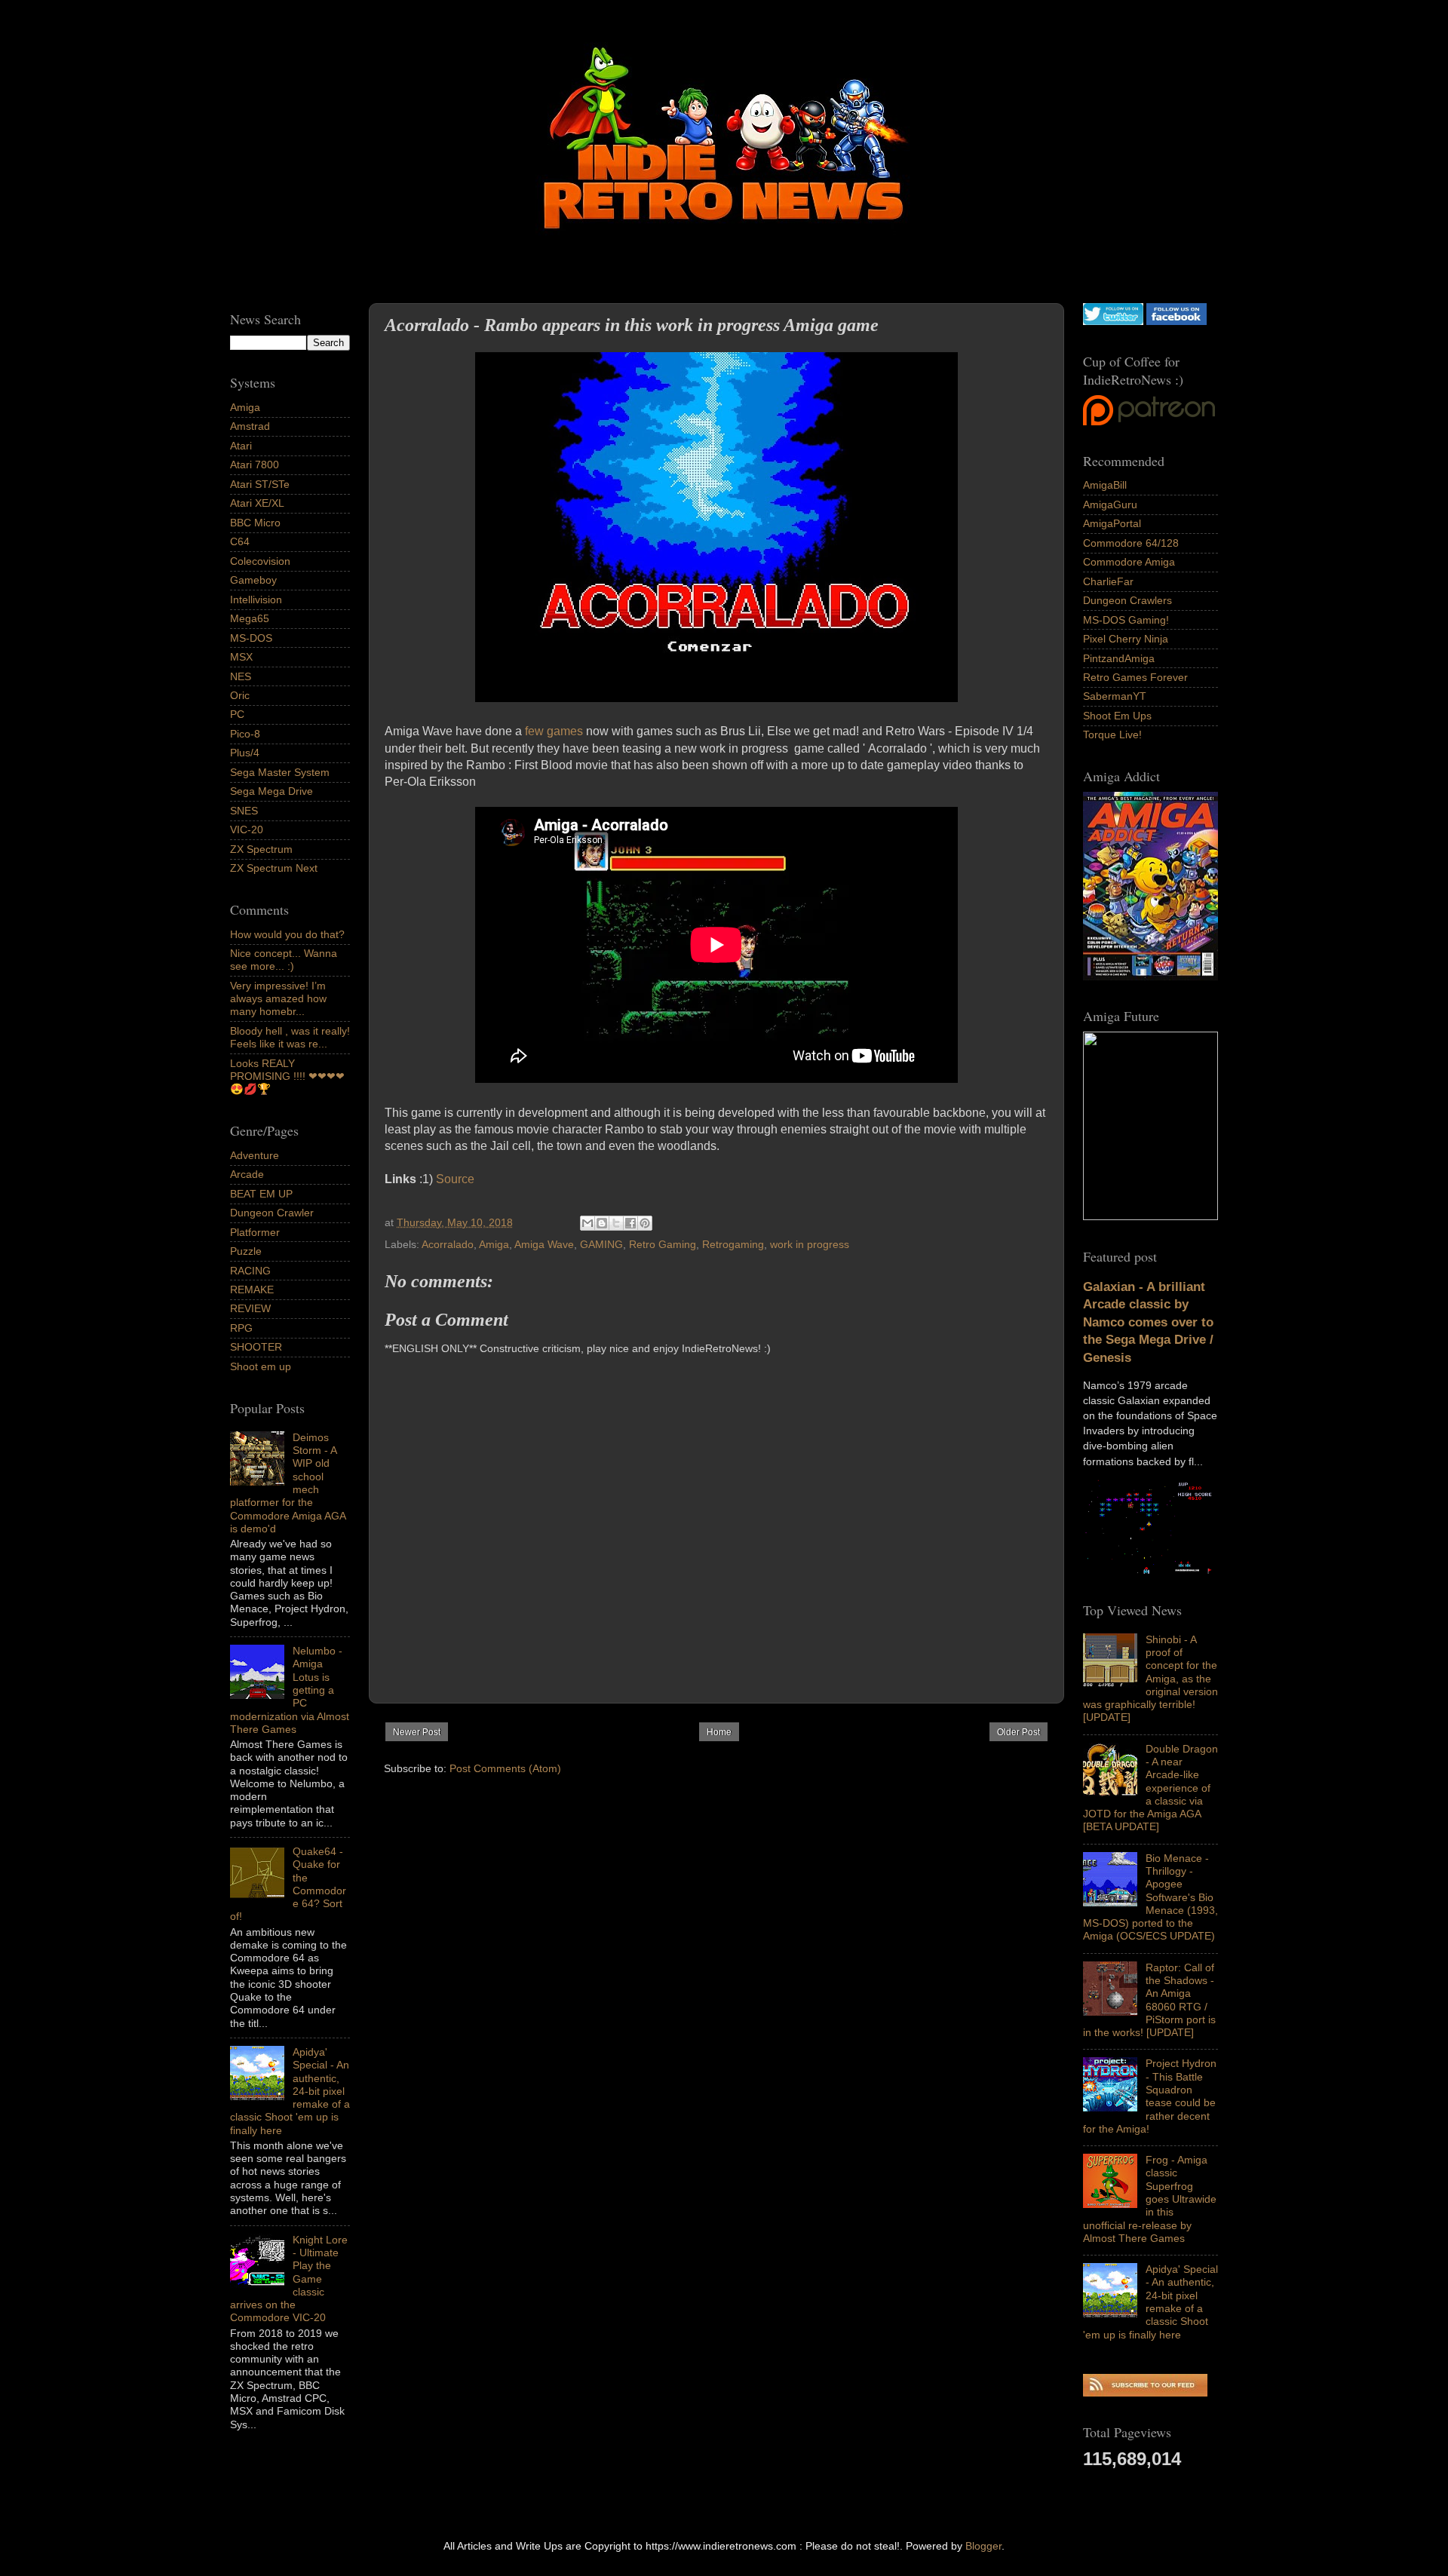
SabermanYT (1115, 696)
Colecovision (260, 561)
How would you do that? (287, 934)
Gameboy (253, 580)
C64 (240, 541)
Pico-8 (245, 734)
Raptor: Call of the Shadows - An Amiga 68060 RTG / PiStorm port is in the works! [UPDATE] (1149, 2000)
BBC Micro (255, 523)
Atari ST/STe (260, 484)
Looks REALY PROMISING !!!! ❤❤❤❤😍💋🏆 (287, 1076)
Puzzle (246, 1251)
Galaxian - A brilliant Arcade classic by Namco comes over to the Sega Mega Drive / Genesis (1148, 1322)
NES (241, 676)
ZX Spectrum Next (274, 868)
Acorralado (448, 1244)
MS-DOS (251, 638)
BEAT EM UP (261, 1194)
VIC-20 (247, 830)
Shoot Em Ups (1117, 716)
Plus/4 (245, 753)
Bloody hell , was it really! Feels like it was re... (290, 1037)
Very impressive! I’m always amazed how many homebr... (278, 999)
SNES (244, 811)
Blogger (983, 2546)
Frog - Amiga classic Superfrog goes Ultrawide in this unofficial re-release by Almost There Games (1150, 2199)
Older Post (1019, 1732)
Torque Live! (1112, 734)
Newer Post (417, 1732)
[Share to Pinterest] (645, 1223)
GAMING (601, 1244)
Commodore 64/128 (1131, 543)
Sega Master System (280, 772)
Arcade (247, 1174)
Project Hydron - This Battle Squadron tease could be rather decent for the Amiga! (1150, 2096)
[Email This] (587, 1223)
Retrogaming (733, 1244)
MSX (241, 657)
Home (719, 1732)
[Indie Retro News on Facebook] (1176, 321)
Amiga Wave (544, 1244)
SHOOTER (256, 1347)
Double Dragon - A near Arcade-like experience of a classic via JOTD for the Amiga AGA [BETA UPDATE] (1150, 1788)
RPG (241, 1328)
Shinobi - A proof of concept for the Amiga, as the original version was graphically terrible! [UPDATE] (1150, 1679)
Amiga (494, 1244)
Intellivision (256, 600)
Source (455, 1179)
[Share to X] (616, 1223)
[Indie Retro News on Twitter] (1113, 321)
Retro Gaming (663, 1244)
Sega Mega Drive (271, 791)
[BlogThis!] (602, 1223)
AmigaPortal (1112, 523)
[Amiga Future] (1150, 977)
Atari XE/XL (257, 503)
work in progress (810, 1244)
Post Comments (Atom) (505, 1768)
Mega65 (250, 618)
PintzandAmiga (1119, 658)
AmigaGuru (1110, 504)
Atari (241, 446)
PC (237, 714)
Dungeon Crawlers (1127, 600)
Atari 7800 (255, 465)
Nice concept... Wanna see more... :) (284, 960)
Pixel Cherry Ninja (1126, 639)
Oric (240, 695)
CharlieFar (1108, 581)
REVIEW (250, 1308)
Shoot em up (261, 1366)
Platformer (255, 1232)
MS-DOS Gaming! (1126, 620)
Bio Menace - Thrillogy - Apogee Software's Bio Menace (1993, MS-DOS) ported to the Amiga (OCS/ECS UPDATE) (1150, 1897)
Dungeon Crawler (272, 1213)
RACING (250, 1271)
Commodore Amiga (1129, 562)
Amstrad (250, 426)
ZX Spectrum (261, 849)
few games (554, 731)
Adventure (255, 1155)
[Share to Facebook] (630, 1223)
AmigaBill (1105, 485)
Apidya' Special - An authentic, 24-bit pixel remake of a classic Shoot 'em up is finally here (1150, 2302)
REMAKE (252, 1290)
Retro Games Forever (1135, 677)
